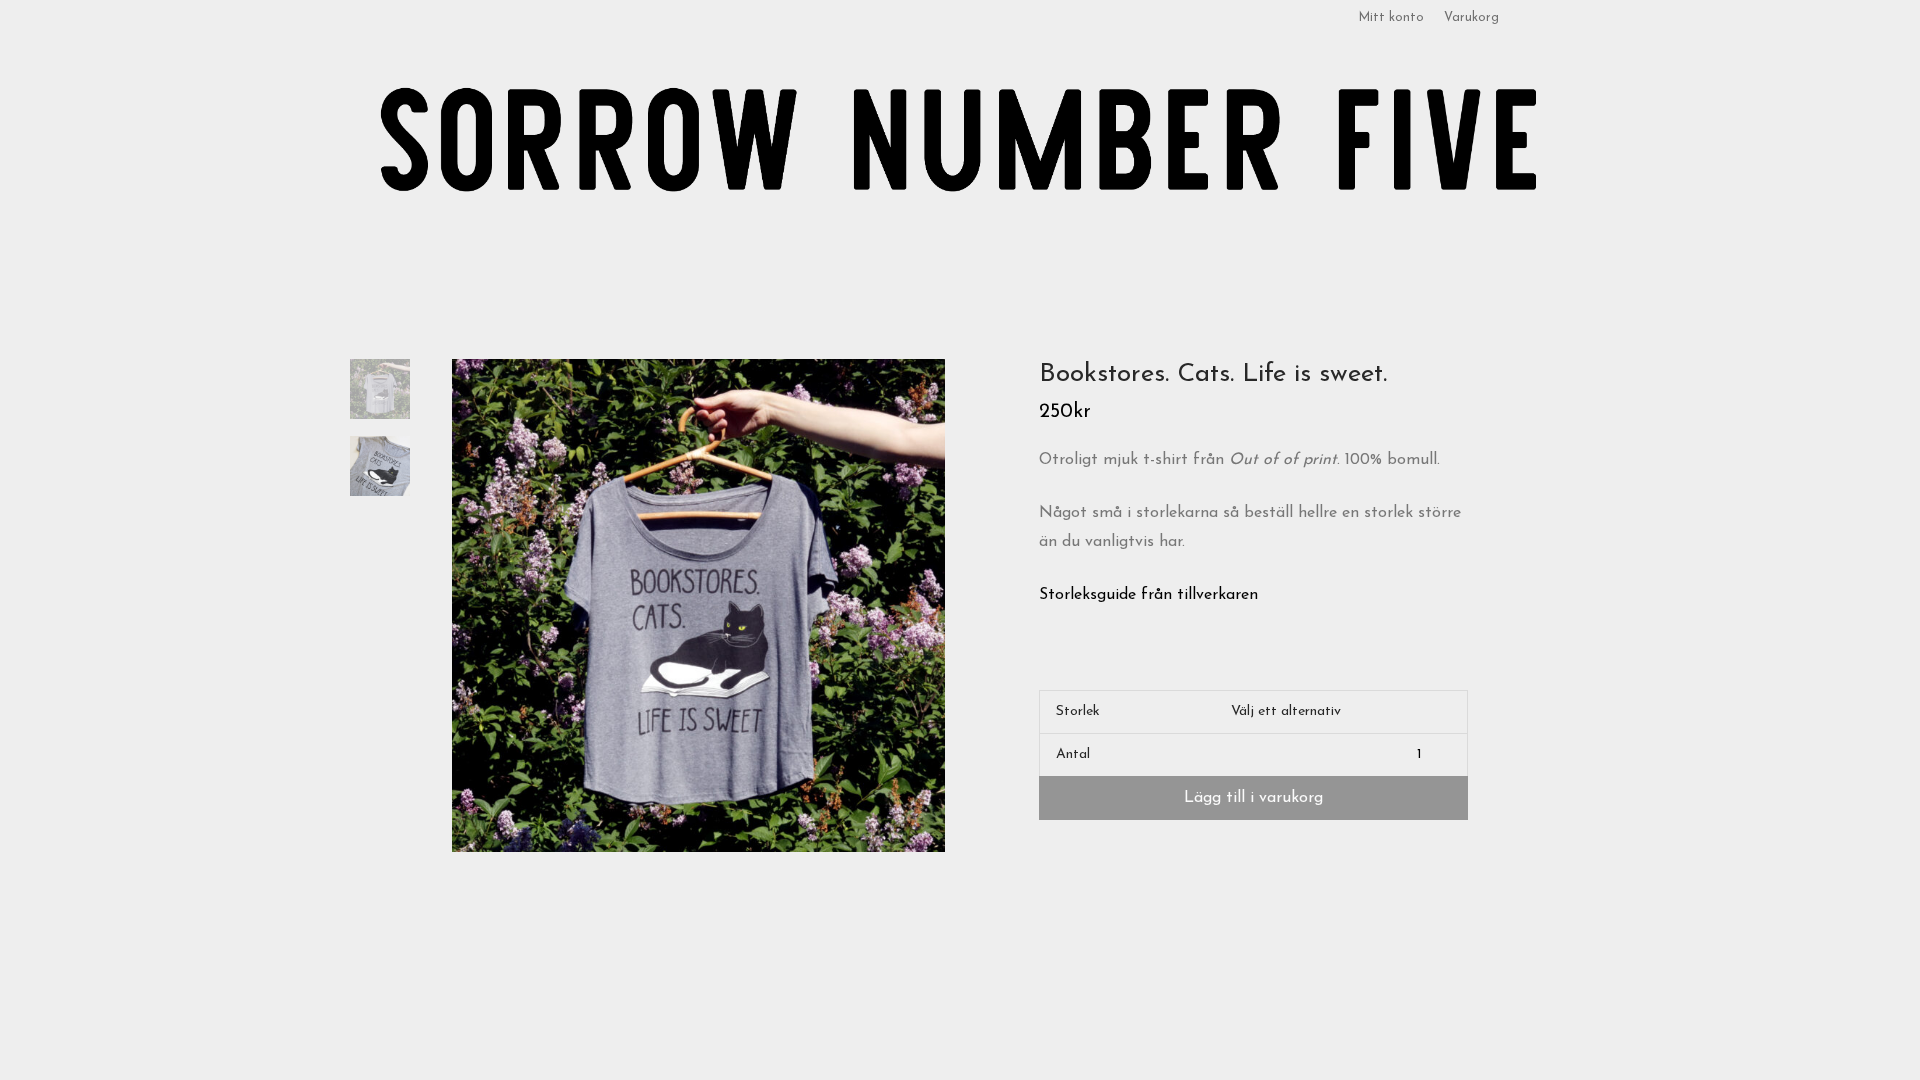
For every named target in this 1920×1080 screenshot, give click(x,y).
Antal (1073, 754)
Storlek (1078, 711)
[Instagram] (1565, 18)
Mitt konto (1391, 18)
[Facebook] (1540, 18)
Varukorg (1471, 18)
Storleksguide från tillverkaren (1148, 595)
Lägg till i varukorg (1253, 798)
